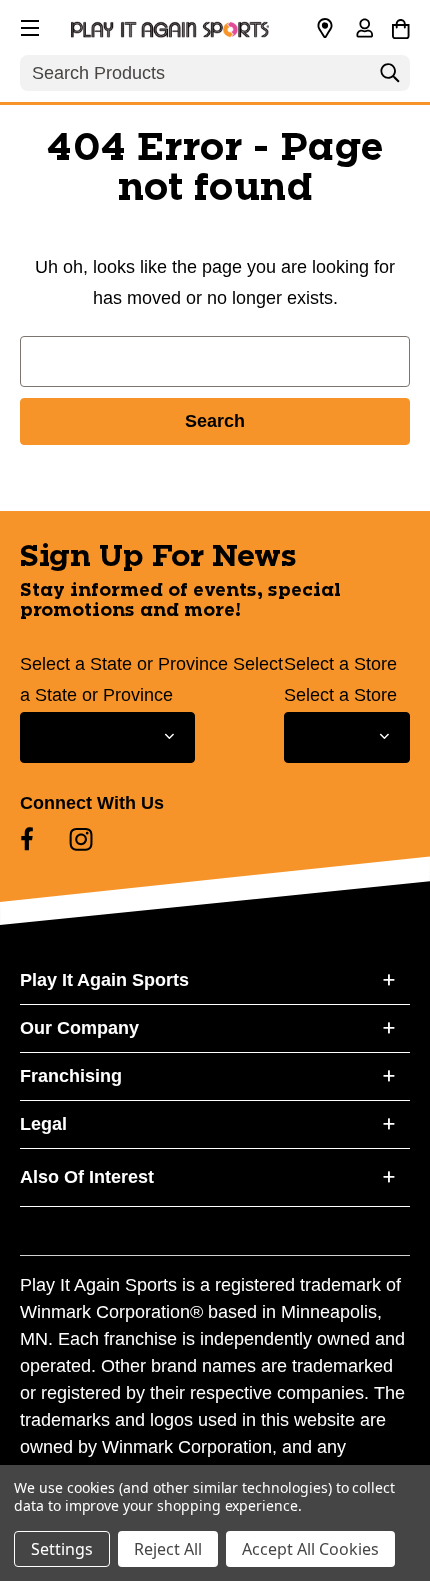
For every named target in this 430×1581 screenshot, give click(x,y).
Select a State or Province (124, 664)
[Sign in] (364, 30)
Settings (62, 1549)
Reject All (168, 1549)
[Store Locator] (325, 29)
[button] (28, 25)
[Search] (390, 78)
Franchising (71, 1076)
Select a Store (340, 664)
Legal (43, 1124)
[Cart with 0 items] (400, 26)
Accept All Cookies (310, 1549)
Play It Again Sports (104, 980)
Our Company (79, 1028)
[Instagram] (81, 839)
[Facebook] (27, 839)
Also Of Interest (87, 1177)
